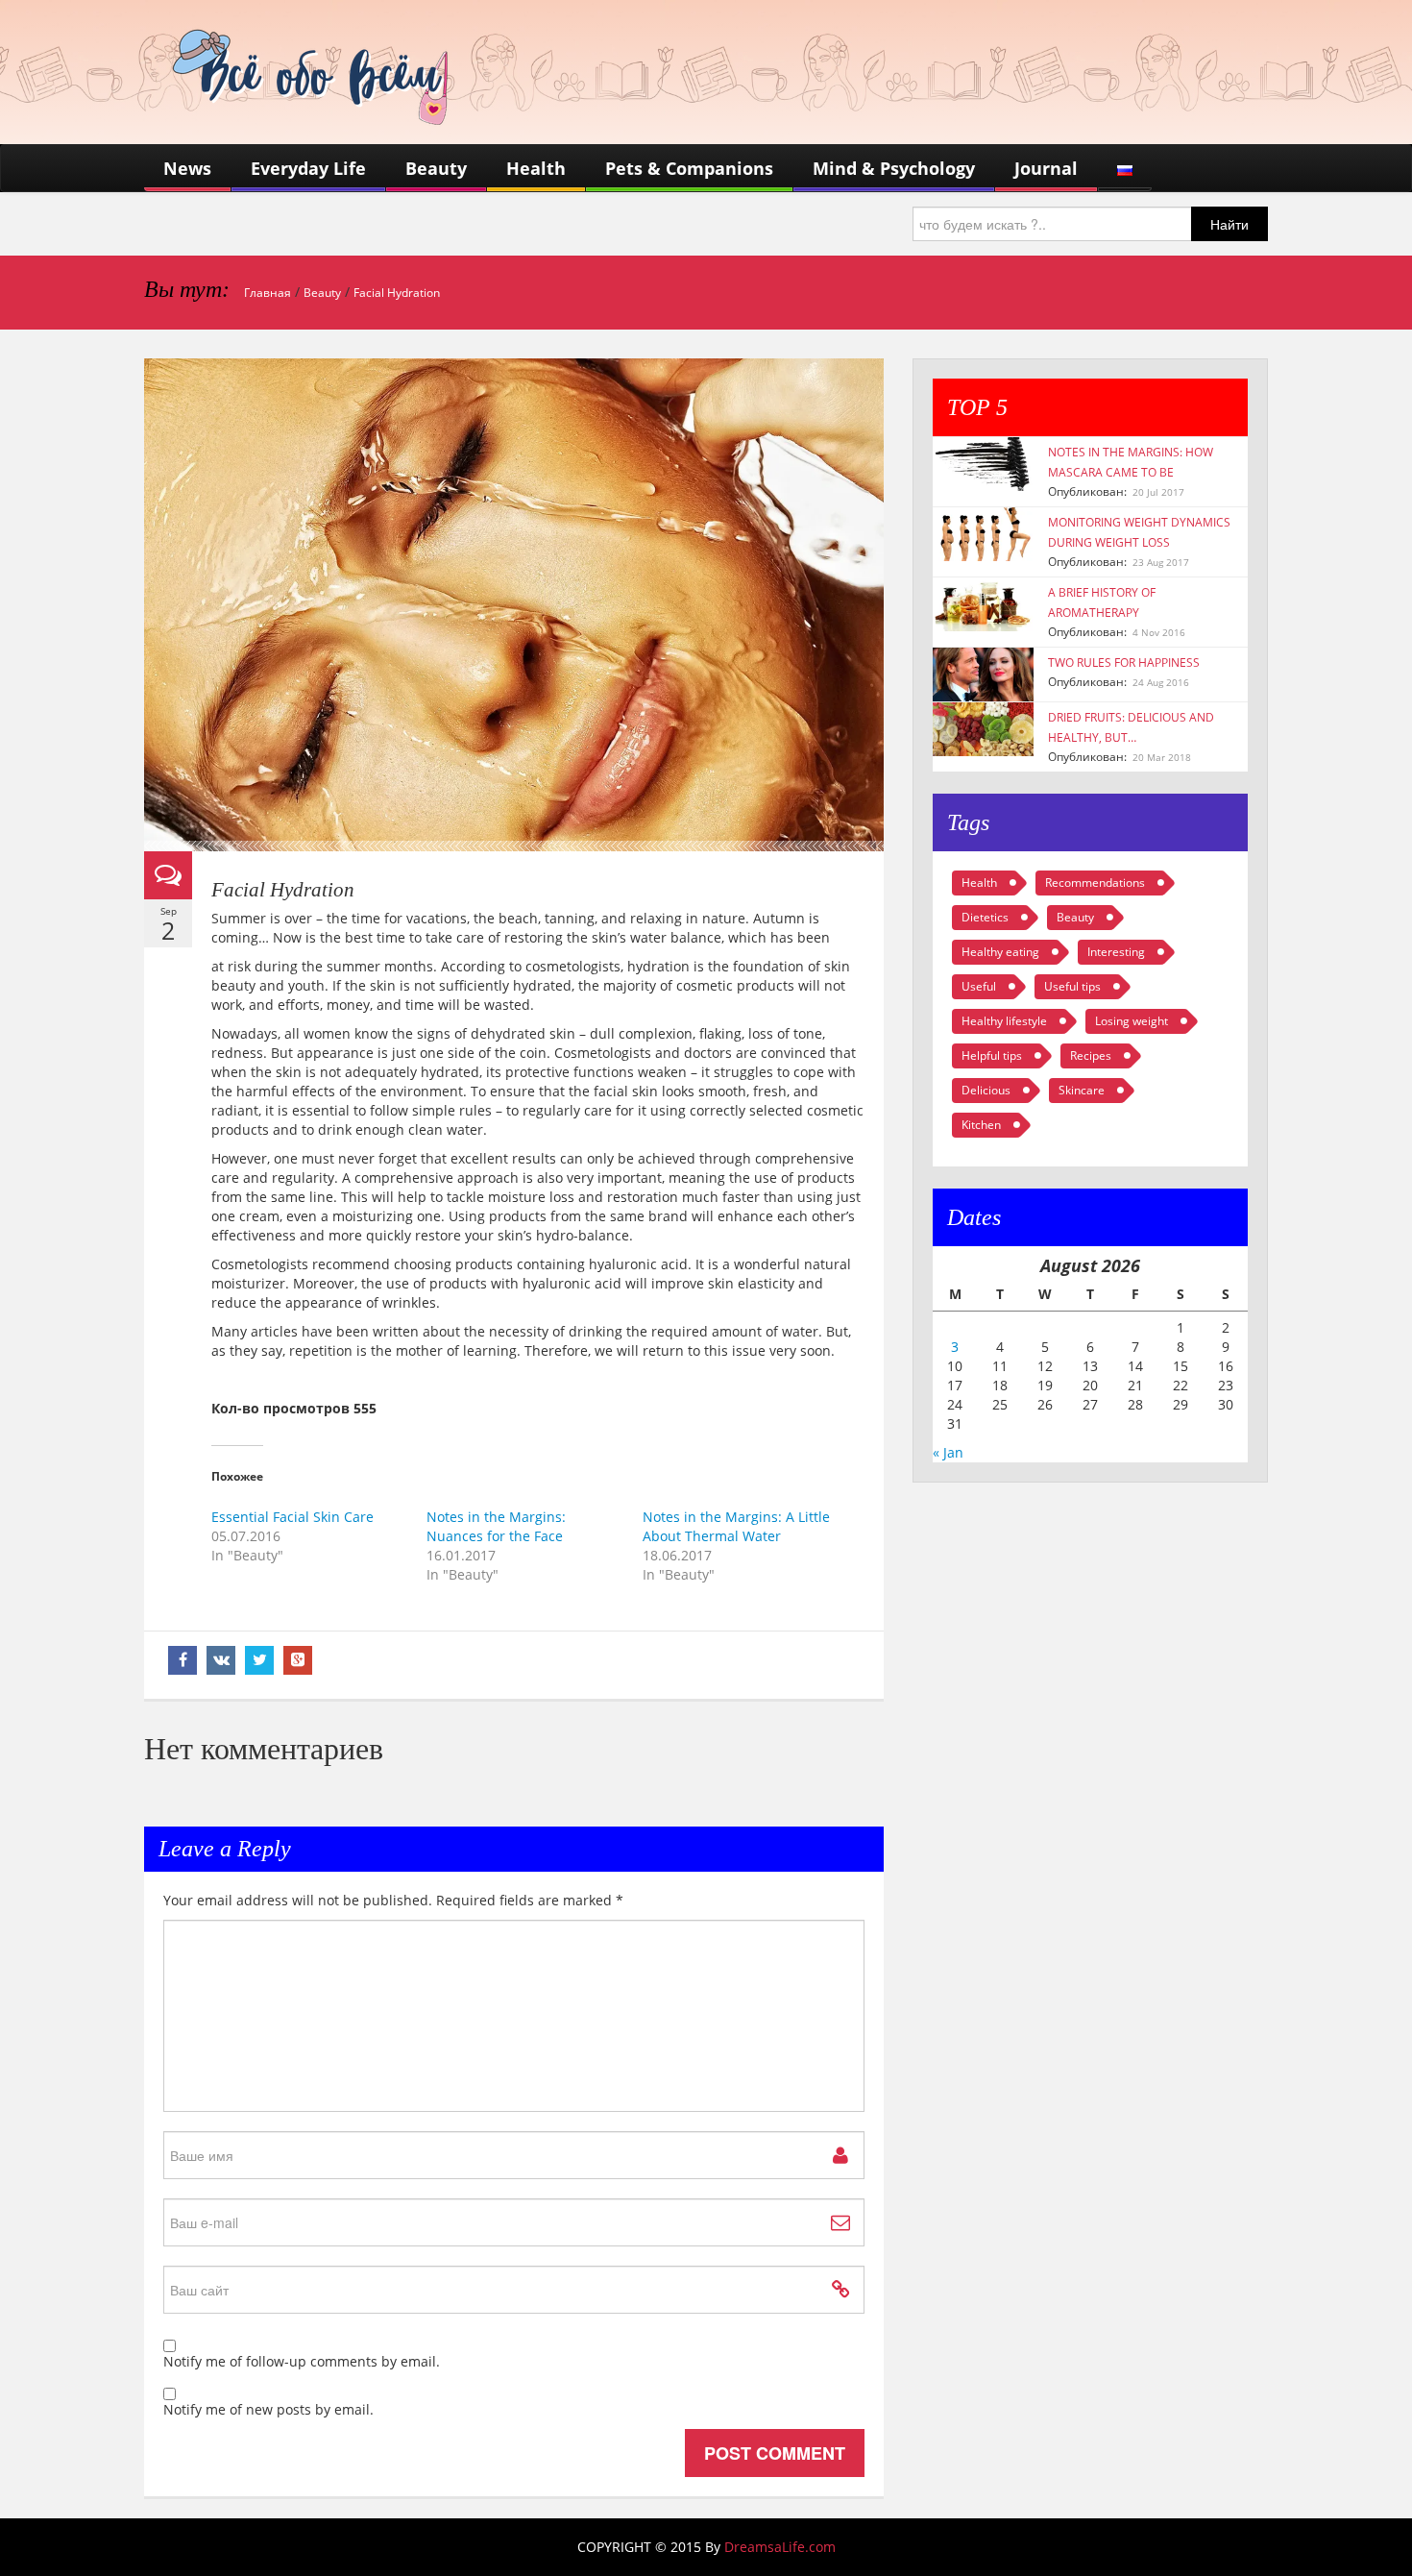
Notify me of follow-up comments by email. (302, 2361)
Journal (1046, 168)
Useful (979, 986)
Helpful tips (992, 1055)
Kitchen (981, 1125)
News (187, 168)
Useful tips (1072, 986)
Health (536, 168)
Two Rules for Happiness (1124, 662)
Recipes (1091, 1055)
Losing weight (1132, 1021)
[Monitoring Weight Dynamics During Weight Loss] (983, 533)
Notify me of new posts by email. (268, 2409)
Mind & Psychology (894, 168)
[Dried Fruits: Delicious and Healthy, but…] (983, 728)
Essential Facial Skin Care (292, 1517)
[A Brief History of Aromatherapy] (983, 603)
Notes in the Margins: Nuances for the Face (496, 1526)
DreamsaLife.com (780, 2547)
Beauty (436, 168)
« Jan (948, 1452)
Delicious (986, 1090)
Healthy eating (1000, 952)
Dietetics (985, 917)
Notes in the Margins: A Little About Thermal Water (736, 1526)
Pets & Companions (689, 168)
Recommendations (1095, 883)
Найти (1229, 224)
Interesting (1116, 952)
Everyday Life (308, 168)
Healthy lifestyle (1004, 1021)
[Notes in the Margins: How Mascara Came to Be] (983, 463)
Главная (268, 293)
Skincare (1082, 1090)
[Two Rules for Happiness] (983, 673)
